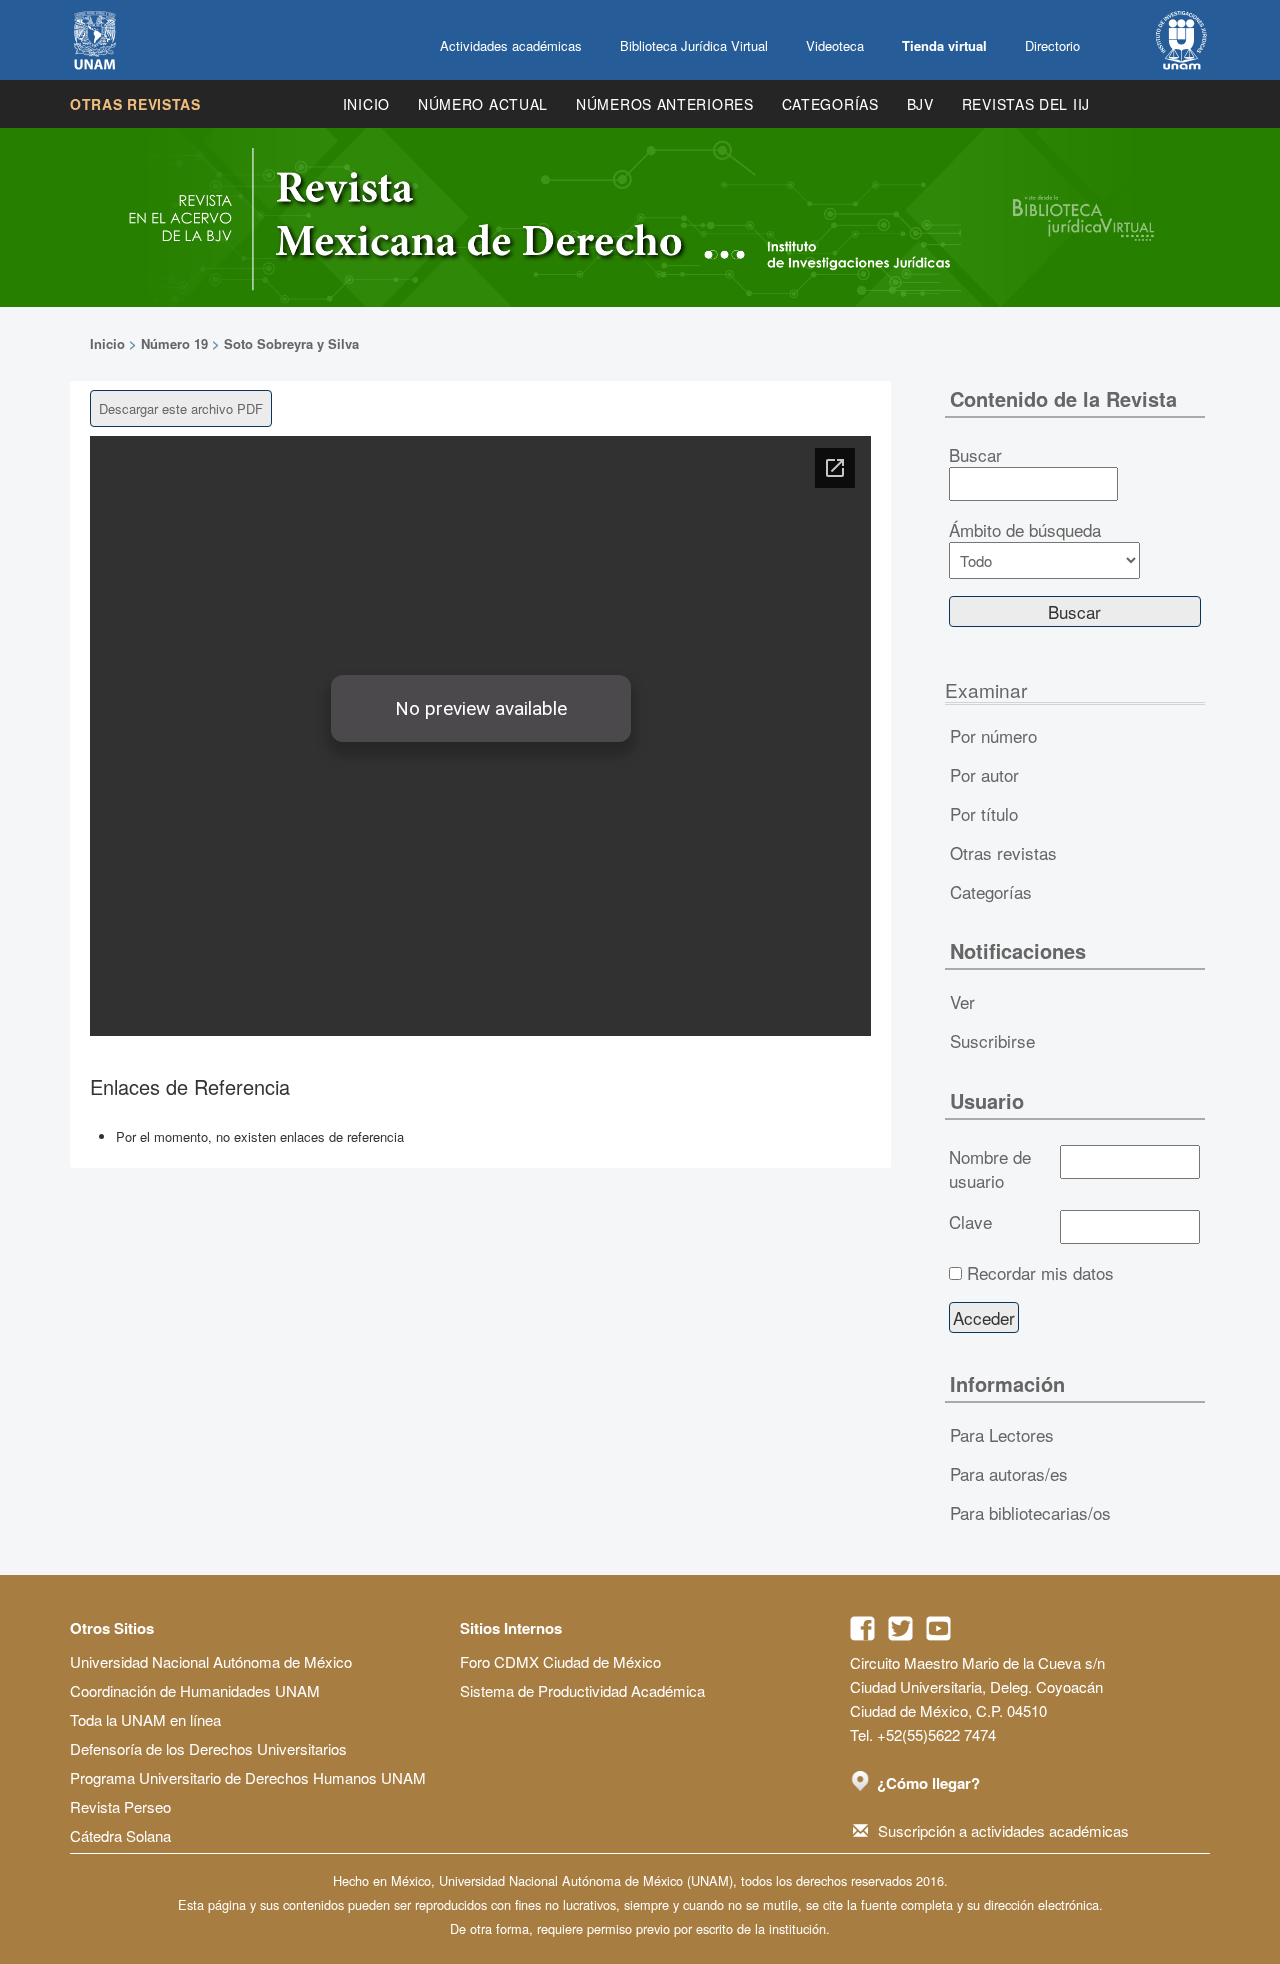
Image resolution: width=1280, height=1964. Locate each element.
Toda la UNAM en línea (145, 1719)
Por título (984, 813)
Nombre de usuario (990, 1169)
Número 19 (174, 343)
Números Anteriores (665, 104)
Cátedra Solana (120, 1835)
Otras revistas (135, 104)
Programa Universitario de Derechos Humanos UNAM (248, 1777)
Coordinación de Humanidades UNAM (195, 1690)
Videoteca (835, 45)
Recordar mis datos (1040, 1273)
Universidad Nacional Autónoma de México (211, 1661)
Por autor (984, 774)
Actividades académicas (511, 45)
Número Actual (483, 104)
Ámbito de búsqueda (1025, 530)
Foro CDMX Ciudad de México (560, 1661)
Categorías (830, 104)
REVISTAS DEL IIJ (1026, 104)
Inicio (366, 104)
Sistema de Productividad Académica (582, 1690)
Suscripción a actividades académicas (1003, 1830)
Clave (970, 1222)
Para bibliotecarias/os (1030, 1512)
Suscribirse (992, 1040)
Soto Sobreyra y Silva (291, 343)
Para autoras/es (1009, 1473)
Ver (962, 1001)
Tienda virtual (944, 45)
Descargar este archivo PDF (181, 408)
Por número (993, 735)
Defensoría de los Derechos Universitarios (208, 1748)
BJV (920, 104)
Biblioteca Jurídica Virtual (694, 45)
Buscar (975, 455)
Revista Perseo (120, 1806)
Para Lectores (1002, 1434)
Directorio (1052, 45)
